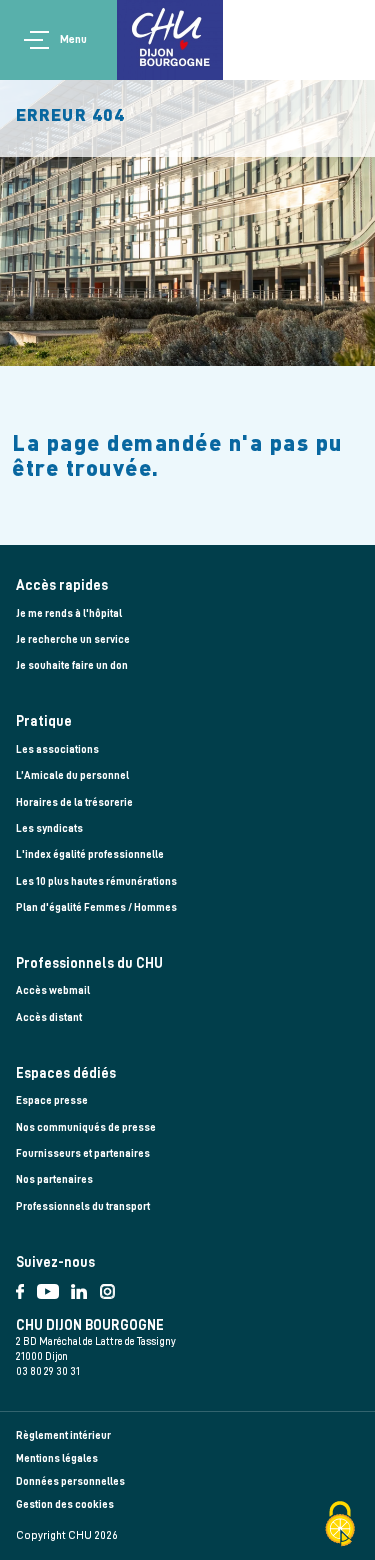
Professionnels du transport (83, 1206)
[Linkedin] (85, 1287)
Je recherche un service (73, 639)
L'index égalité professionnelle (90, 854)
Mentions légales (57, 1458)
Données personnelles (70, 1481)
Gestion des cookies (65, 1504)
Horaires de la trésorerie (74, 802)
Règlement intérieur (63, 1435)
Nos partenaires (54, 1179)
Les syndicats (49, 828)
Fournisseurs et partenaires (83, 1153)
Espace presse (52, 1100)
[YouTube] (54, 1287)
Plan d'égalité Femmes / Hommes (96, 907)
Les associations (57, 749)
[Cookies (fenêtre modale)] (340, 1525)
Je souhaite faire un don (72, 665)
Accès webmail (53, 990)
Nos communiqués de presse (86, 1127)
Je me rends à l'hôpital (69, 613)
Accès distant (49, 1017)
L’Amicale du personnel (72, 775)
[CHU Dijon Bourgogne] (170, 40)
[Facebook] (26, 1287)
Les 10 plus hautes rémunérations (96, 881)
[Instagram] (112, 1287)
